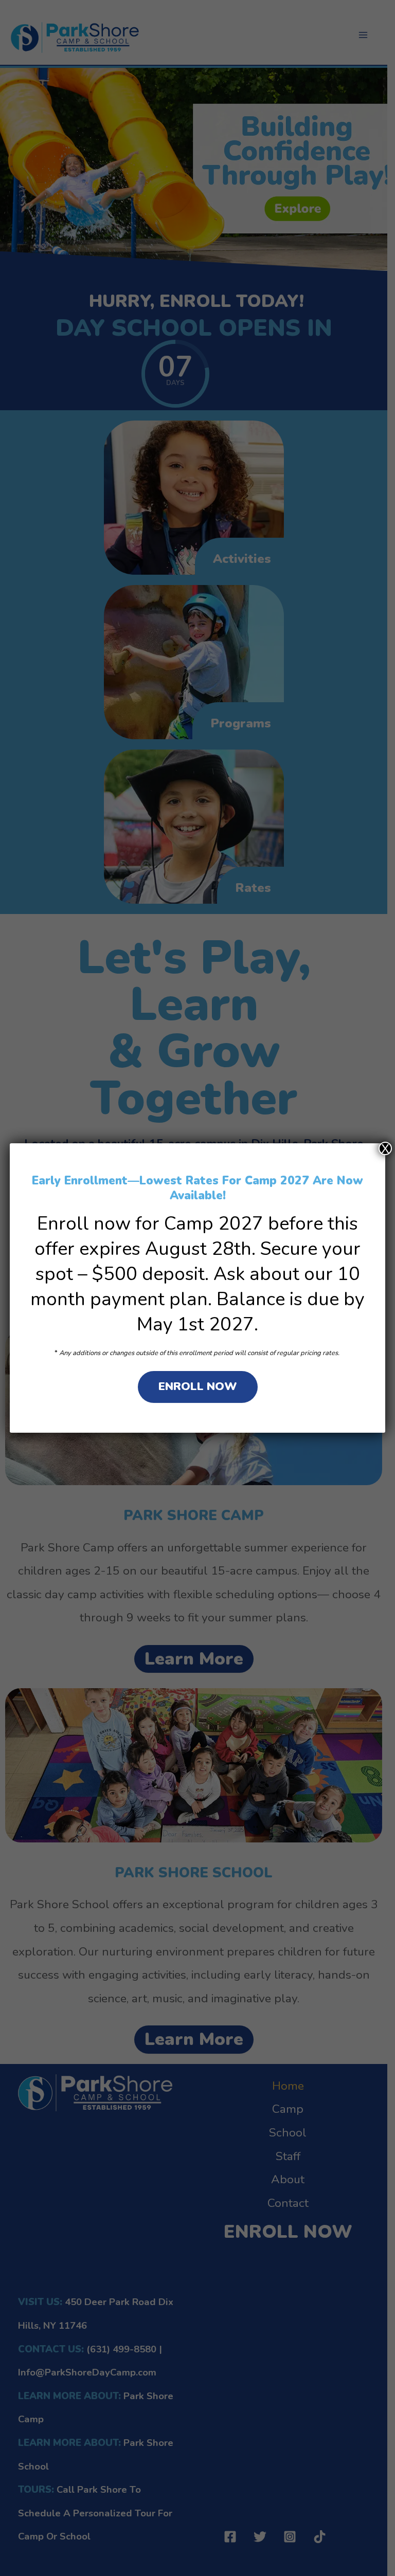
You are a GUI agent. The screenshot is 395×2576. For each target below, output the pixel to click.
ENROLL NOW (198, 1386)
